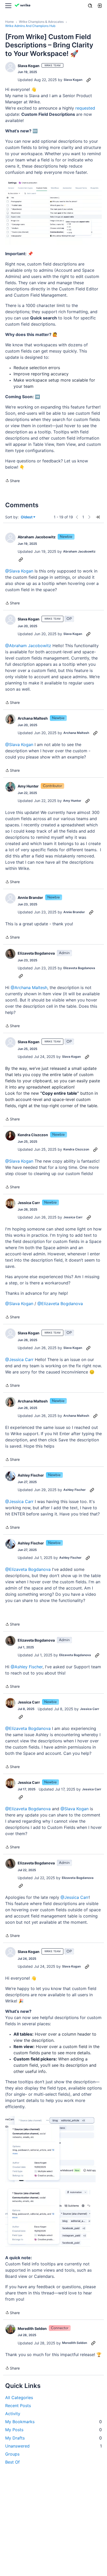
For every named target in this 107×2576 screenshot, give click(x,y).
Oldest (27, 517)
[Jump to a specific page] (98, 517)
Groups (12, 2454)
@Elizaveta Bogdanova (60, 1304)
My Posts (53, 2430)
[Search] (90, 6)
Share (12, 481)
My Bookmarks (53, 2422)
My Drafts (53, 2438)
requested (85, 108)
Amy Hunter (28, 786)
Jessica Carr (29, 1203)
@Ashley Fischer (27, 1667)
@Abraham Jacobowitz (28, 646)
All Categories (19, 2398)
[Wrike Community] (23, 6)
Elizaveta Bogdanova (36, 953)
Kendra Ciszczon (33, 1135)
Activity (13, 2414)
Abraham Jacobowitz (37, 537)
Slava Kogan (29, 66)
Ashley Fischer (31, 1475)
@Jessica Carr (19, 1359)
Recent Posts (18, 2406)
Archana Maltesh (33, 718)
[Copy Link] (89, 80)
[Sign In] (99, 6)
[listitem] (53, 1087)
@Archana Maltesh (29, 988)
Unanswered (53, 2446)
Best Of (12, 2462)
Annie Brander (30, 897)
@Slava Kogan (19, 571)
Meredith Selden (32, 2328)
